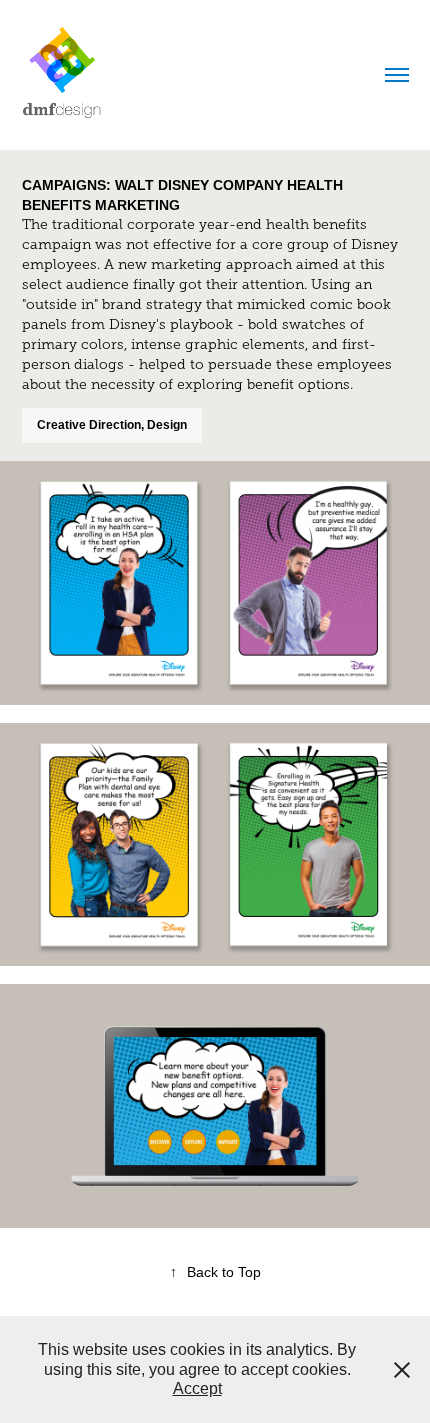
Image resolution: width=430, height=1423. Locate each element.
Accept (197, 1388)
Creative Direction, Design (112, 425)
